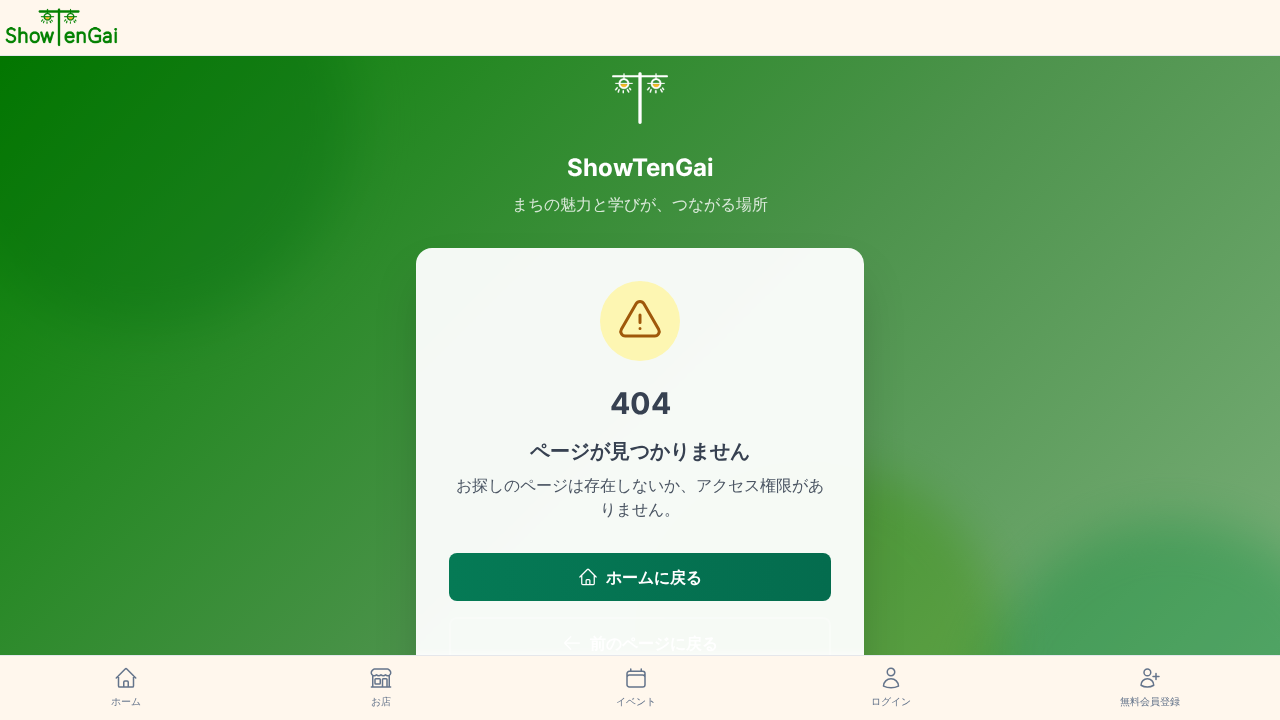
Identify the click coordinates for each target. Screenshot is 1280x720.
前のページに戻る (654, 643)
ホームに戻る (654, 577)
